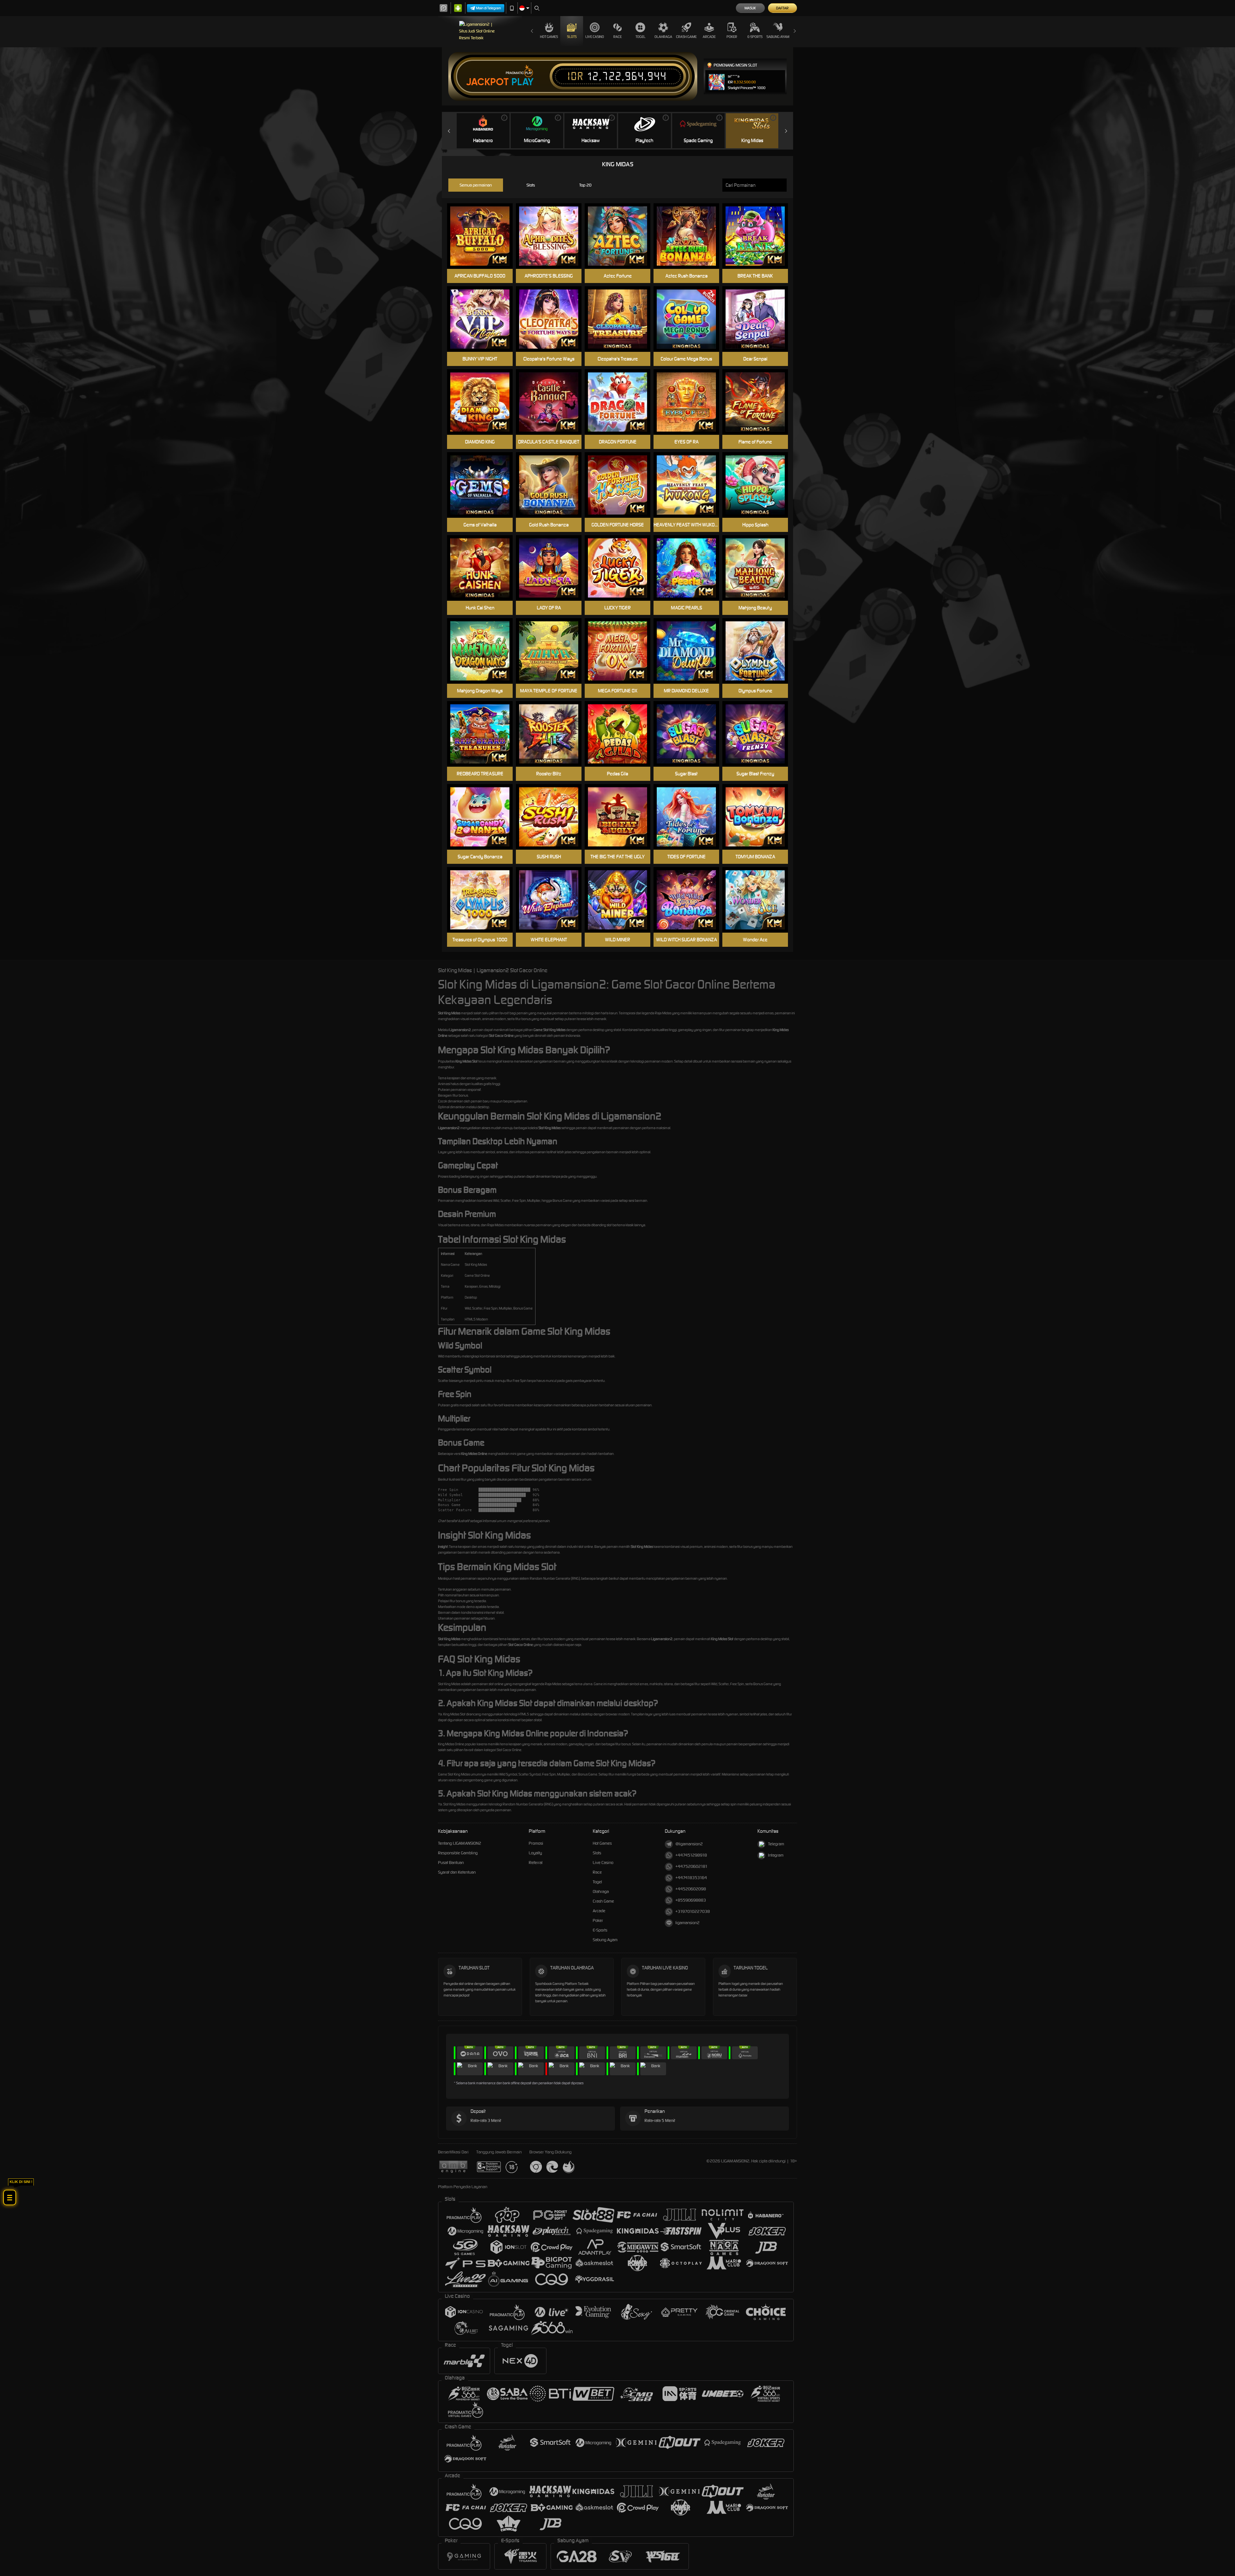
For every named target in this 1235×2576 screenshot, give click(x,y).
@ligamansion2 (689, 1844)
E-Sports (755, 37)
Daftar (782, 8)
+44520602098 (691, 1889)
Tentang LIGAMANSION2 (460, 1843)
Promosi (536, 1843)
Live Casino (595, 37)
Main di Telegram (489, 8)
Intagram (776, 1855)
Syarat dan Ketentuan (457, 1872)
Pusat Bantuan (451, 1863)
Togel (640, 37)
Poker (732, 37)
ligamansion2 (687, 1923)
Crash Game (686, 37)
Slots (572, 37)
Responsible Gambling (458, 1853)
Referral (536, 1863)
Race (617, 37)
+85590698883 (691, 1900)
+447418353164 (691, 1878)
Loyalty (535, 1853)
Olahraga (663, 37)
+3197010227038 (693, 1911)
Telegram (776, 1844)
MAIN (622, 319)
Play (522, 82)
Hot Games (549, 37)
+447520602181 (691, 1866)
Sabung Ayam (778, 37)
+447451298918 (691, 1855)
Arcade (709, 37)
